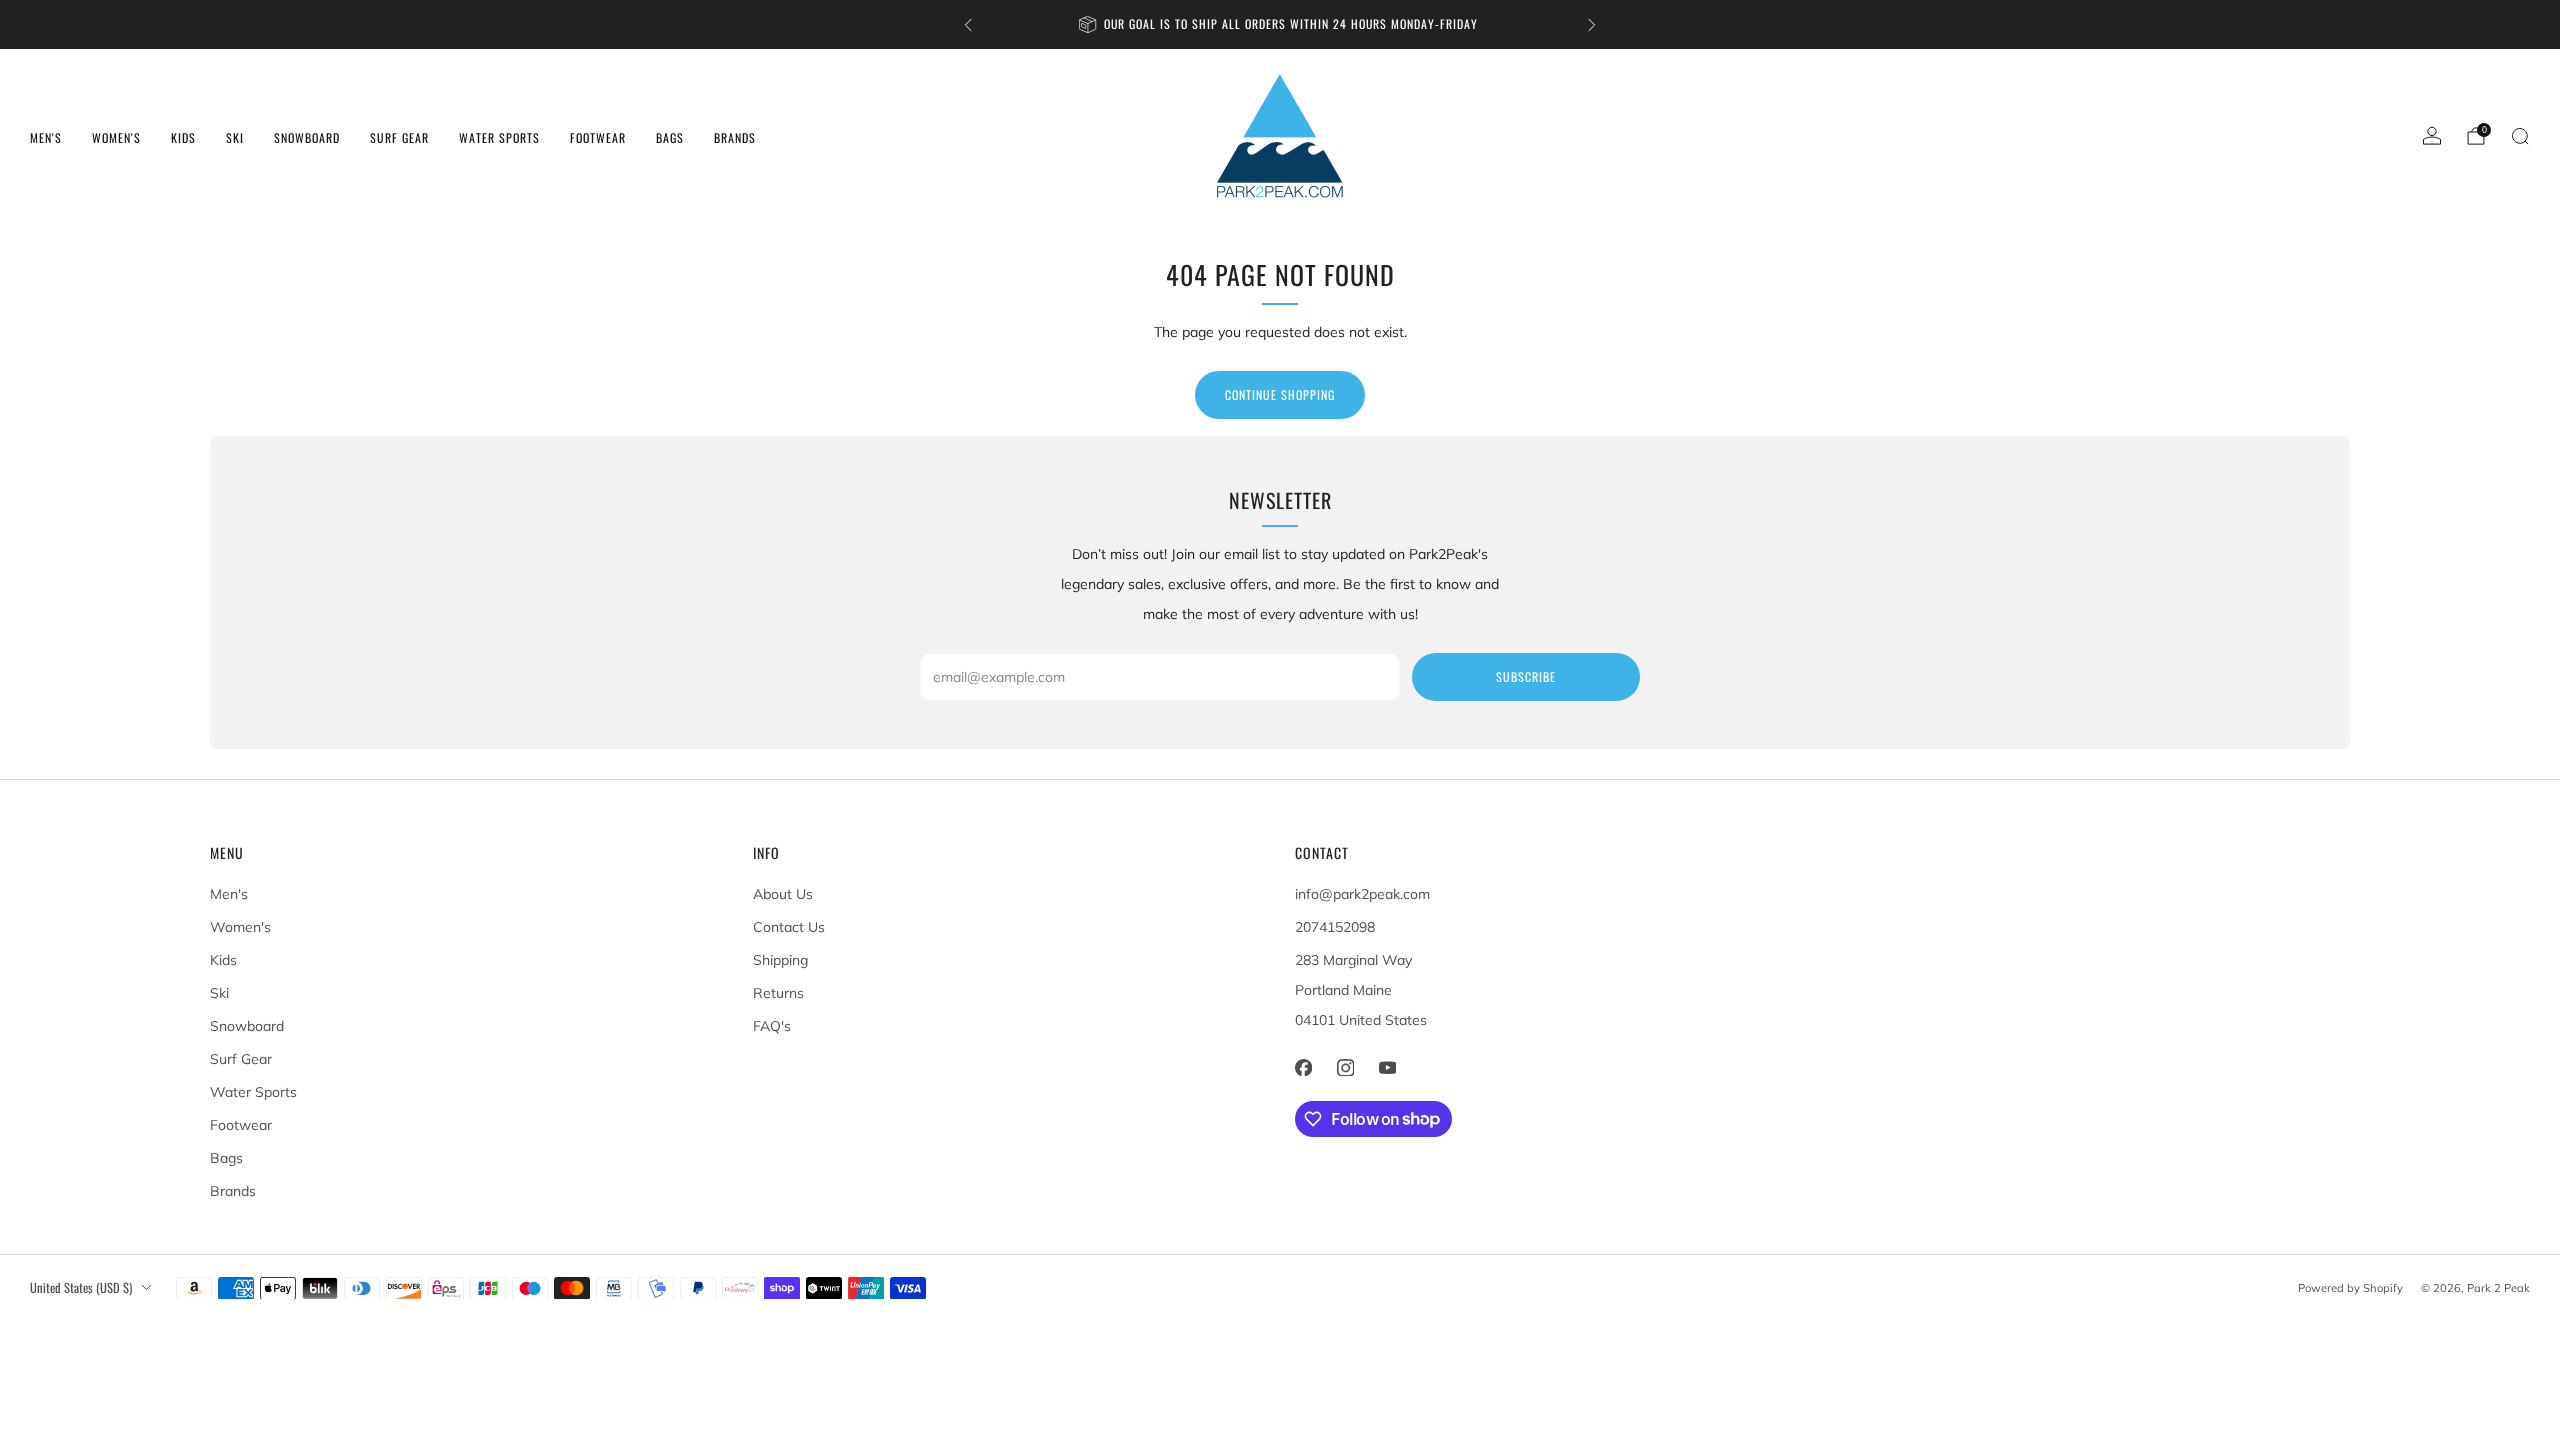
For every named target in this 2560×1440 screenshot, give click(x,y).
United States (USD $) (81, 1287)
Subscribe (1526, 676)
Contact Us (789, 927)
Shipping (780, 960)
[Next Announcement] (1592, 25)
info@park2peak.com (1362, 894)
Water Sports (499, 137)
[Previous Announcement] (968, 25)
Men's (46, 137)
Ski (235, 137)
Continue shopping (1280, 394)
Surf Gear (399, 137)
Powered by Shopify (2350, 1288)
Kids (183, 137)
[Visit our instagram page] (1345, 1068)
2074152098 (1335, 927)
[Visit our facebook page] (1303, 1068)
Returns (778, 993)
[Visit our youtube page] (1387, 1068)
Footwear (598, 137)
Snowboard (307, 137)
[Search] (2520, 136)
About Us (783, 894)
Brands (735, 137)
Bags (670, 137)
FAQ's (772, 1026)
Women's (116, 137)
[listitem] (1280, 24)
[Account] (2432, 136)
